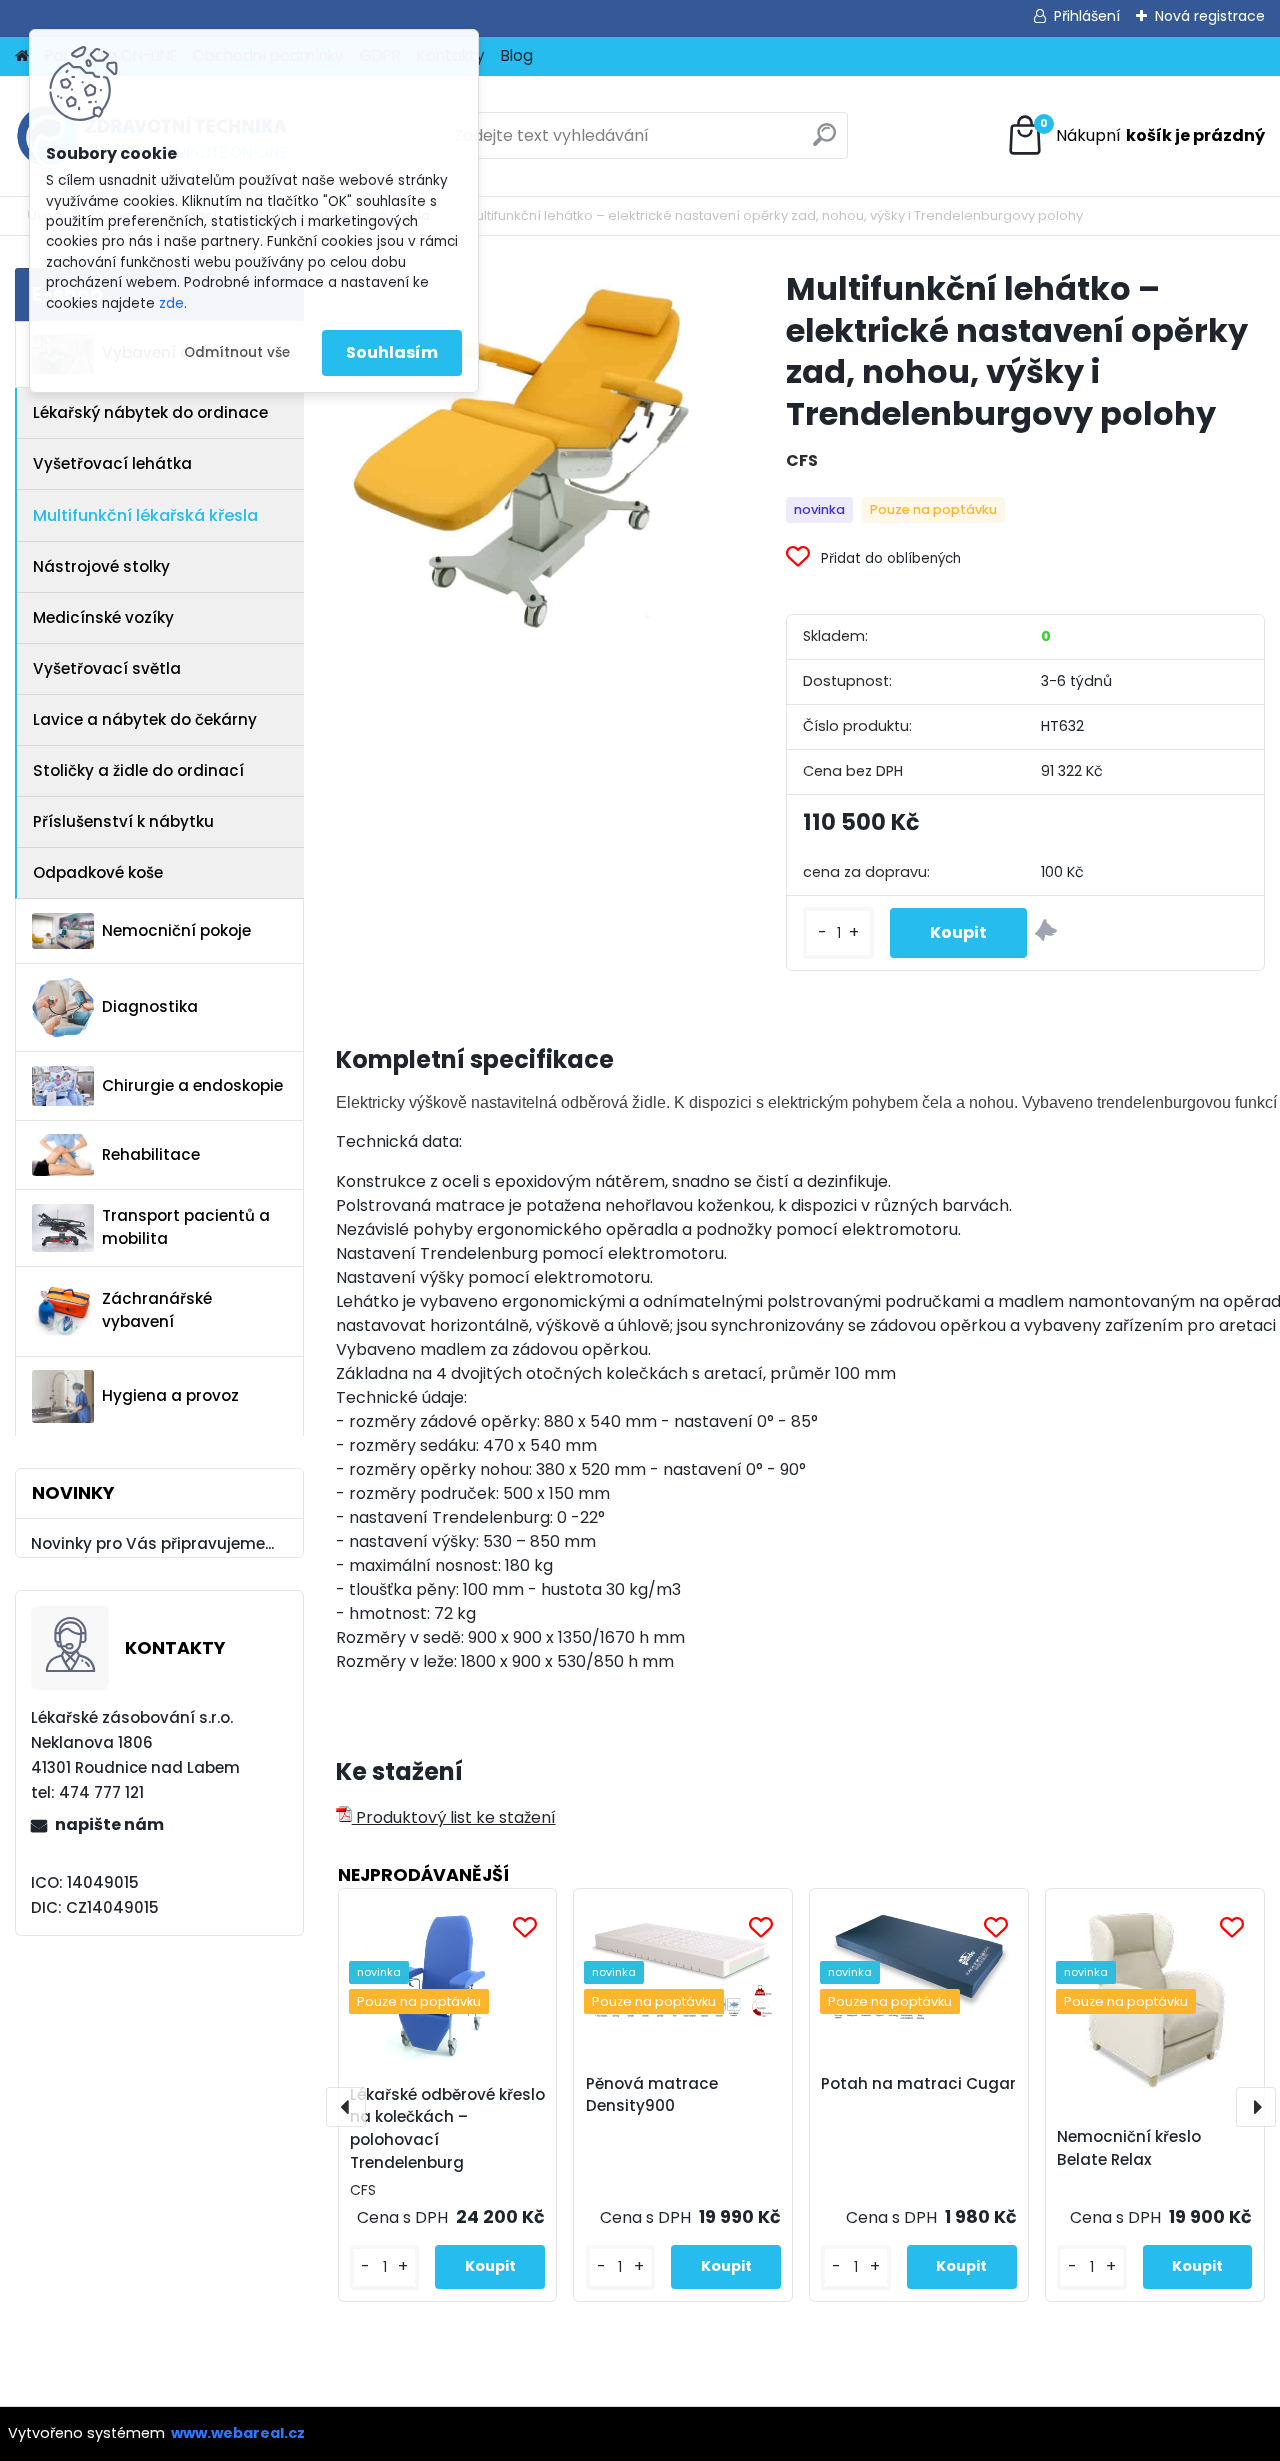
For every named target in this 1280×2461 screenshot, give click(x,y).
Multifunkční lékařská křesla (145, 515)
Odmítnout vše (237, 352)
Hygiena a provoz (170, 1395)
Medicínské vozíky (103, 617)
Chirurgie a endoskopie (192, 1085)
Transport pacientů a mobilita (186, 1227)
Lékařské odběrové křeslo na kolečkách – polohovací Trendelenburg (447, 2128)
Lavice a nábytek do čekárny (145, 719)
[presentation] (346, 2107)
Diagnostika (150, 1006)
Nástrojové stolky (101, 566)
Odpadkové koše (98, 872)
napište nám (109, 1824)
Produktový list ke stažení (454, 1817)
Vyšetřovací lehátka (112, 463)
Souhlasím (392, 352)
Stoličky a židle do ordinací (138, 770)
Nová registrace (1210, 16)
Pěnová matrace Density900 (652, 2095)
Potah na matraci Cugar (918, 2083)
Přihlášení (1087, 16)
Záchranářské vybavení (157, 1310)
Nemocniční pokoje (176, 930)
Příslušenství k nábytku (123, 821)
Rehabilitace (151, 1154)
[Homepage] (22, 56)
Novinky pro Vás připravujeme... (152, 1543)
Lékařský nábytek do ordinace (150, 412)
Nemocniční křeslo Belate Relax (1129, 2148)
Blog (517, 55)
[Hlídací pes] (1046, 933)
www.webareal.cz (238, 2433)
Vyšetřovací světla (107, 668)
